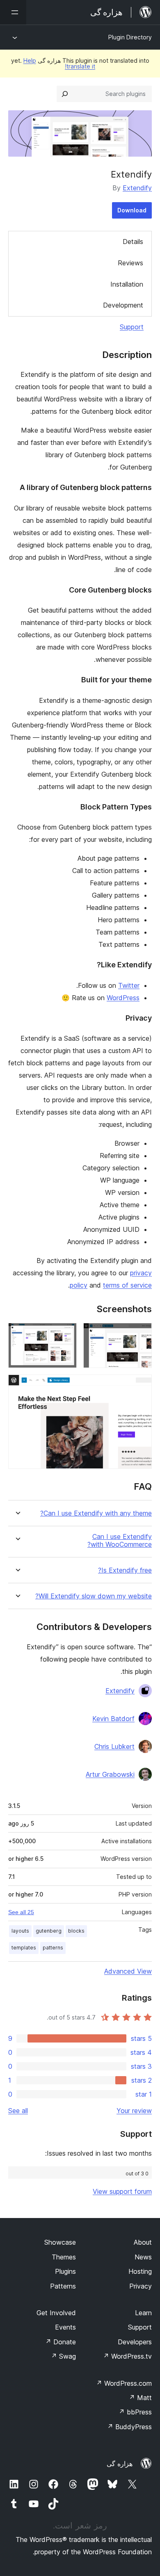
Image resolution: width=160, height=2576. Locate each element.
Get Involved (56, 2313)
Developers (135, 2342)
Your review (134, 2111)
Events (65, 2327)
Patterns (63, 2286)
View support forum (122, 2191)
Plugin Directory (130, 37)
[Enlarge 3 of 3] (141, 1386)
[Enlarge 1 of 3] (141, 1334)
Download (132, 210)
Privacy (141, 2286)
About (143, 2242)
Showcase (60, 2242)
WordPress (123, 998)
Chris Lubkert (114, 1746)
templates (24, 1948)
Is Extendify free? (125, 1570)
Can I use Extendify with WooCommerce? (120, 1541)
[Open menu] (13, 12)
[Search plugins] (65, 94)
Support (132, 327)
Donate (61, 2342)
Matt (140, 2398)
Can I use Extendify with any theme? (96, 1513)
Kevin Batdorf (113, 1719)
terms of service (127, 1285)
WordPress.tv (127, 2356)
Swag (63, 2356)
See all (18, 2111)
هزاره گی (120, 2464)
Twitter (129, 985)
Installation (127, 284)
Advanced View (128, 1971)
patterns (53, 1948)
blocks (76, 1931)
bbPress (135, 2412)
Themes (64, 2257)
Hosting (140, 2271)
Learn (143, 2313)
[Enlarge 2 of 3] (66, 1334)
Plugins (65, 2271)
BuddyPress (129, 2427)
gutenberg (49, 1931)
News (143, 2257)
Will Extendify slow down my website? (94, 1596)
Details (133, 242)
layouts (20, 1931)
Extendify (137, 188)
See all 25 (21, 1912)
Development (123, 305)
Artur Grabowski (110, 1774)
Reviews (130, 263)
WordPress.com (124, 2383)
